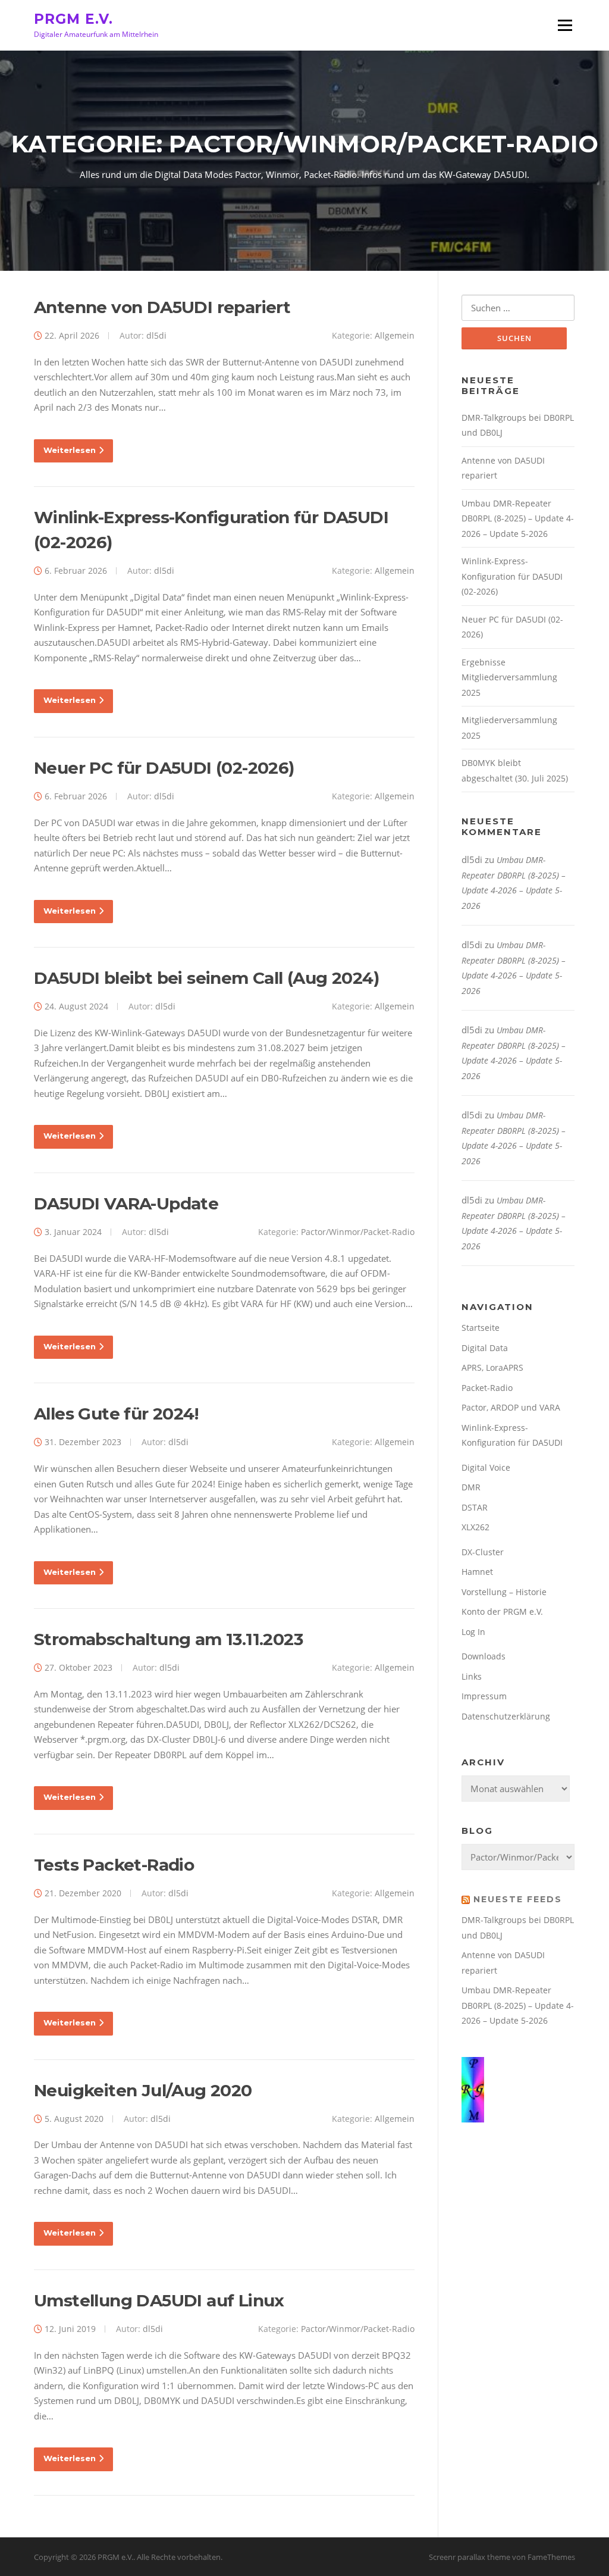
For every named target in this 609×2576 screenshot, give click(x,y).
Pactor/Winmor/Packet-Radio (358, 1232)
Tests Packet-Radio (114, 1865)
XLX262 (475, 1527)
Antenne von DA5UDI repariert (162, 307)
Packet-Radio (487, 1388)
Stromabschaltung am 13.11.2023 (168, 1639)
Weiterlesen (70, 450)
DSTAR (475, 1507)
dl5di (156, 335)
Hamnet (477, 1572)
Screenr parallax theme (470, 2557)
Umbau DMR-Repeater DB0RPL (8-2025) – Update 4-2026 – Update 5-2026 (518, 518)
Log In (473, 1632)
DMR (471, 1487)
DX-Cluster (483, 1552)
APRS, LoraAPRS (492, 1367)
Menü (565, 25)
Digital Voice (486, 1467)
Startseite (481, 1328)
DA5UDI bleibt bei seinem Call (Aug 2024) (206, 978)
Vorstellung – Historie (504, 1592)
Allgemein (395, 335)
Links (472, 1676)
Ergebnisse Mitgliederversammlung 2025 (509, 677)
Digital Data (485, 1348)
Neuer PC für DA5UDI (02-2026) (164, 768)
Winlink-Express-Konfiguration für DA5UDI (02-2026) (512, 576)
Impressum (484, 1696)
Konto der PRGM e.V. (502, 1611)
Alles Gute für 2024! (116, 1414)
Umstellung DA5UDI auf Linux (159, 2300)
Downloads (484, 1656)
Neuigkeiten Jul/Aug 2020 (143, 2090)
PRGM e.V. (73, 18)
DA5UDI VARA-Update (126, 1203)
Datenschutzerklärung (506, 1716)
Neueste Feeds (518, 1899)
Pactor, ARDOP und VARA (511, 1407)
